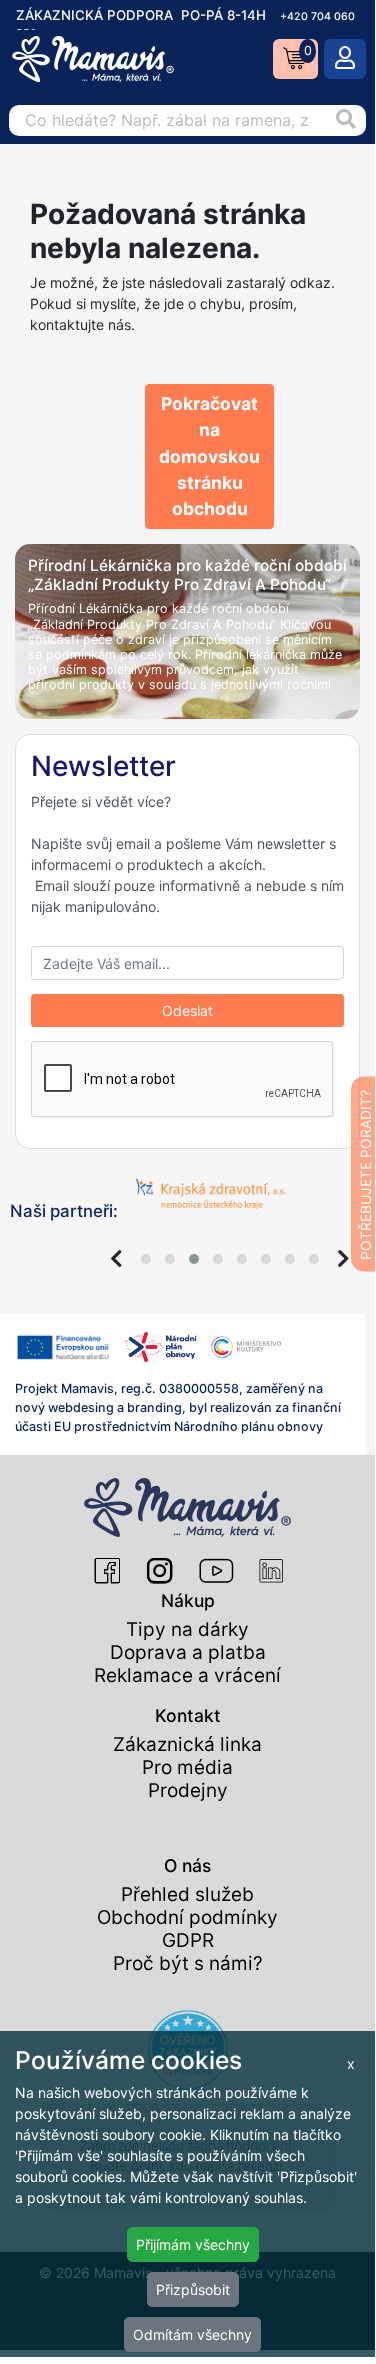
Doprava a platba (188, 1652)
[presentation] (116, 1259)
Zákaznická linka (187, 1744)
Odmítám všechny (192, 2334)
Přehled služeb (187, 1894)
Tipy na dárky (187, 1629)
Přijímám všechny (193, 2244)
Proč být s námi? (188, 1963)
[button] (146, 1259)
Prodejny (188, 1790)
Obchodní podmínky (187, 1917)
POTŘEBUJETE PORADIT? (365, 1174)
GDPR (188, 1940)
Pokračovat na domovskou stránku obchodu (209, 456)
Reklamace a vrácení (187, 1675)
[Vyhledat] (346, 120)
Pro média (187, 1767)
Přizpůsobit (193, 2289)
